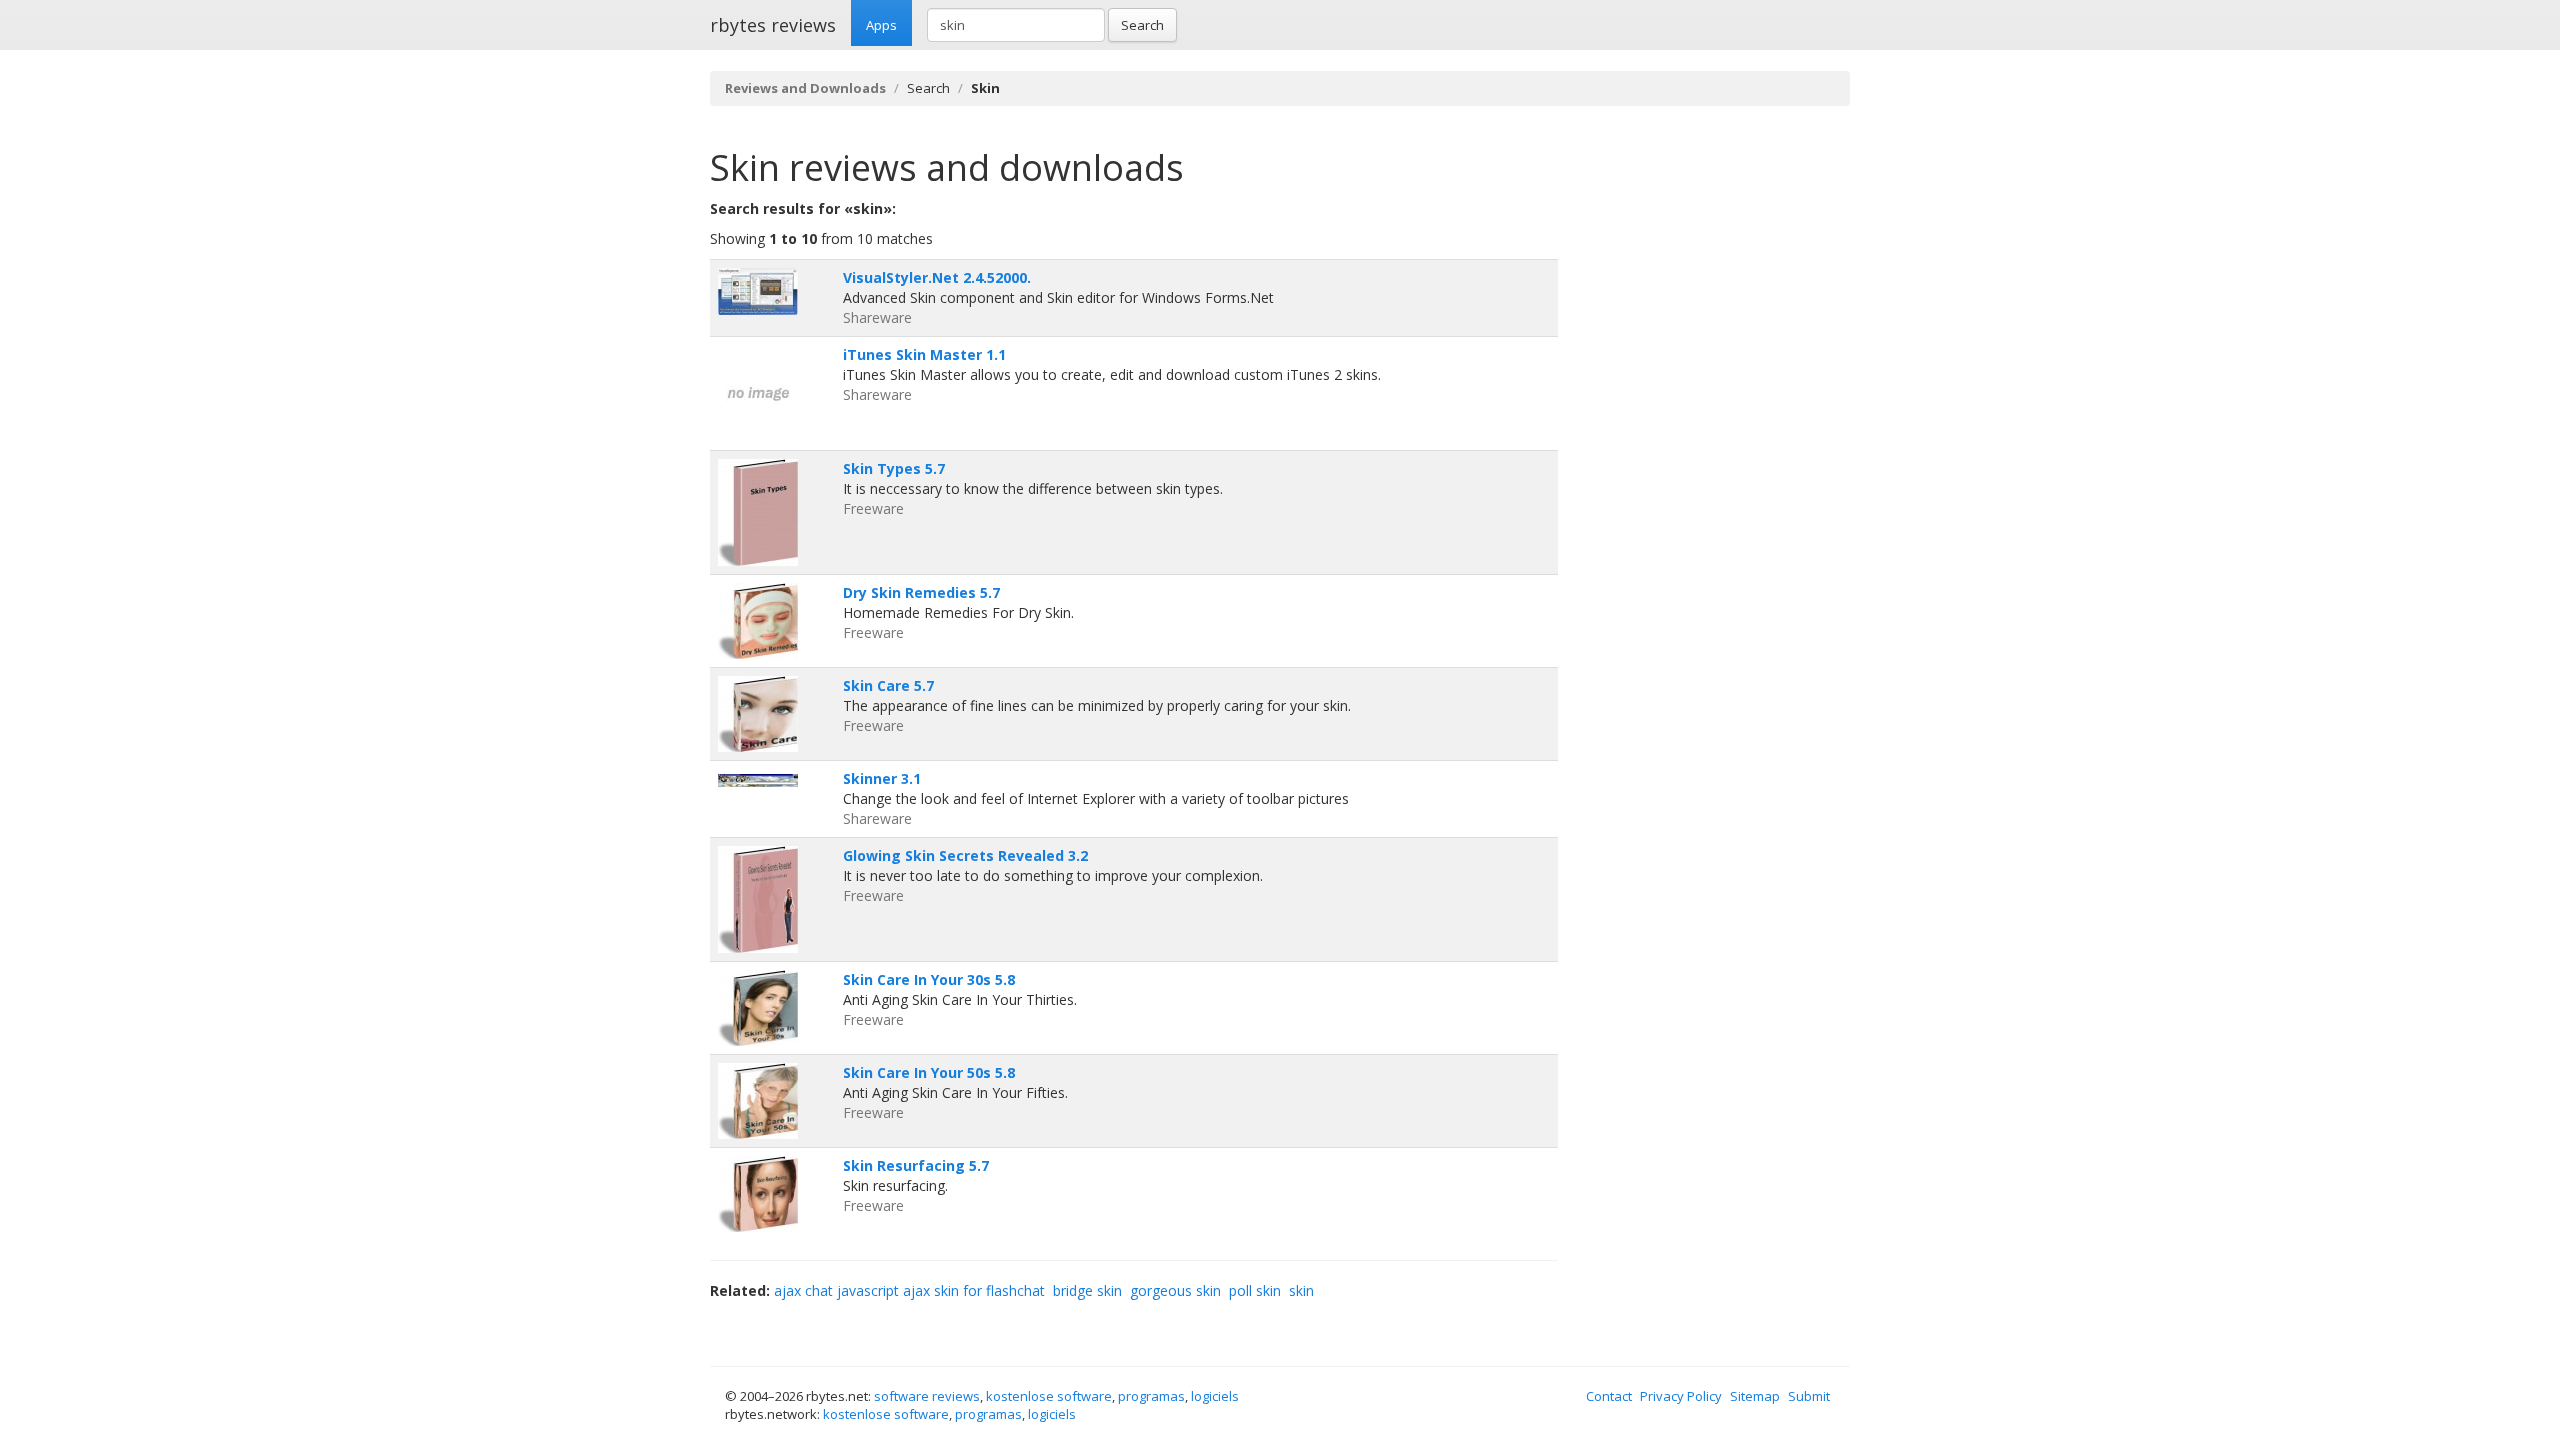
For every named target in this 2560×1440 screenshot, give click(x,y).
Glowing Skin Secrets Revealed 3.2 (965, 855)
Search (1142, 25)
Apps (881, 25)
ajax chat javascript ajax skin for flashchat (909, 1290)
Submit (1809, 1396)
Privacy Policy (1681, 1396)
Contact (1609, 1396)
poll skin (1255, 1290)
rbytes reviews (773, 25)
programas (1151, 1396)
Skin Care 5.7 (888, 685)
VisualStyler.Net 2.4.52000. (937, 277)
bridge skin (1087, 1290)
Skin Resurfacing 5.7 (916, 1165)
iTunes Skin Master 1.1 (924, 354)
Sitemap (1755, 1396)
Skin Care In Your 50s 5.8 (929, 1072)
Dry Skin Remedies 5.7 (921, 592)
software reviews (927, 1396)
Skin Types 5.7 (894, 468)
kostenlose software (1049, 1396)
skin (1301, 1290)
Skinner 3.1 (882, 778)
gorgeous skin (1175, 1290)
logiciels (1215, 1396)
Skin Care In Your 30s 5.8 (929, 979)
